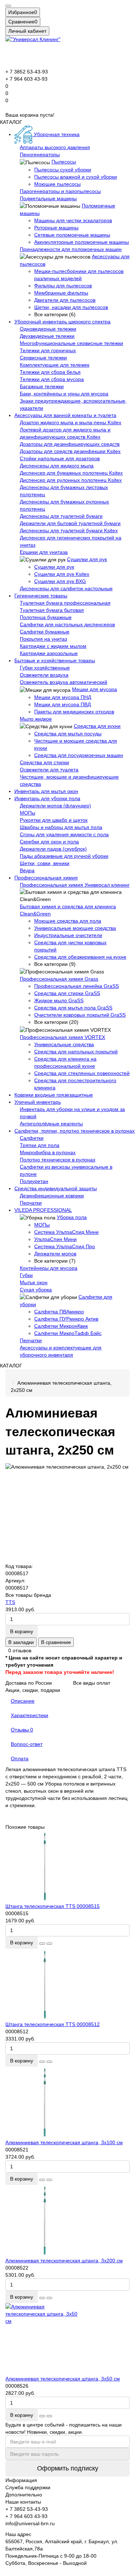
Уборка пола (72, 1217)
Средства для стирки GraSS (67, 993)
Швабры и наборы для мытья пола (61, 827)
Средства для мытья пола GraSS (73, 1008)
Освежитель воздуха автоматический (64, 682)
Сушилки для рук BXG (60, 581)
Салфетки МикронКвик (61, 1326)
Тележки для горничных (48, 350)
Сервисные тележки (43, 358)
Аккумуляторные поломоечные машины (82, 242)
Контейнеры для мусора (49, 1268)
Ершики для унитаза (44, 552)
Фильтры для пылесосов (63, 286)
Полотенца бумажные (46, 617)
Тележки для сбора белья (50, 372)
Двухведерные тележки (47, 336)
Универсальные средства (64, 1044)
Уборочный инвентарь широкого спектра (62, 322)
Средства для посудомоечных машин (79, 755)
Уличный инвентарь (38, 1102)
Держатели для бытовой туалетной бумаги (70, 523)
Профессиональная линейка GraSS (76, 986)
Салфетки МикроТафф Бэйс (68, 1333)
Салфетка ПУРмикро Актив (66, 1319)
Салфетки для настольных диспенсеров (67, 624)
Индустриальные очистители (68, 935)
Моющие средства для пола (68, 921)
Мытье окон (34, 1282)
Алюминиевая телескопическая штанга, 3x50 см (63, 2379)
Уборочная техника (56, 134)
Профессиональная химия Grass (59, 979)
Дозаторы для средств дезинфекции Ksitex (70, 451)
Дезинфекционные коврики (52, 1196)
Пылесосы (64, 162)
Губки (26, 1275)
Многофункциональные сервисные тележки (71, 343)
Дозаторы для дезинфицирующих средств (70, 444)
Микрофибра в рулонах (48, 1152)
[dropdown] (8, 6)
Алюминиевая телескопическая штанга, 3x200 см (64, 2261)
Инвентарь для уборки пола (47, 798)
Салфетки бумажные (45, 632)
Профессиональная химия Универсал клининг (75, 885)
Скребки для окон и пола (49, 842)
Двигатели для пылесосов (65, 300)
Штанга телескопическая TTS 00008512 (53, 2024)
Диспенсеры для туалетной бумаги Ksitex (69, 530)
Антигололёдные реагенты (51, 1124)
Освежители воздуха (44, 675)
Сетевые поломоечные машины (72, 235)
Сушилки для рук (87, 559)
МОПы (28, 813)
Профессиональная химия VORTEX (62, 1037)
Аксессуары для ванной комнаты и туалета (65, 415)
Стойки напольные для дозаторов (60, 458)
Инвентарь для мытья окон (46, 791)
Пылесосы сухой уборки (63, 170)
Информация (21, 2480)
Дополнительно (24, 2495)
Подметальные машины (48, 198)
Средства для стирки (44, 762)
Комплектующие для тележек (55, 365)
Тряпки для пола (40, 1145)
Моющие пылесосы (57, 184)
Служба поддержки (28, 2487)
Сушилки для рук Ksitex (62, 574)
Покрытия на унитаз (43, 639)
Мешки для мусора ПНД (63, 697)
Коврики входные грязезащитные (54, 1095)
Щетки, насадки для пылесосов (71, 307)
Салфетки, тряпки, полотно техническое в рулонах (75, 1131)
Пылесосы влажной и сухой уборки (76, 177)
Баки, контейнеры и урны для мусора (64, 394)
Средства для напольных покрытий (76, 1052)
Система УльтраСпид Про (65, 1246)
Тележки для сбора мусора (52, 379)
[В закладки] (42, 1944)
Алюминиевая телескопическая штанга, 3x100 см (64, 2142)
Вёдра (27, 870)
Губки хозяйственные (45, 668)
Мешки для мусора (94, 689)
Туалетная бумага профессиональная (65, 603)
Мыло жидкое (36, 719)
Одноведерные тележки (48, 329)
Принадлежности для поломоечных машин (71, 249)
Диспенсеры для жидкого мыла (57, 466)
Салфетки (32, 1138)
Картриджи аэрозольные (49, 653)
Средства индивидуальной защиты (56, 1188)
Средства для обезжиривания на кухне (80, 957)
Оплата (20, 1759)
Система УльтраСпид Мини (66, 1232)
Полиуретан (34, 1181)
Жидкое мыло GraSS (59, 1000)
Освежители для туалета (49, 770)
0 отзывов (20, 1650)
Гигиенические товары (41, 596)
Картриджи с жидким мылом (53, 646)
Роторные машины (56, 228)
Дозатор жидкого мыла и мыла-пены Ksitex (71, 422)
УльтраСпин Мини (55, 1239)
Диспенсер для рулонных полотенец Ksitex (71, 480)
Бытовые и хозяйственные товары (55, 660)
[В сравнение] (49, 1944)
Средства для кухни (97, 726)
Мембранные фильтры (61, 293)
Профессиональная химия (46, 878)
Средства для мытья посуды (68, 734)
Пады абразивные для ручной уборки (64, 856)
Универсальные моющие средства (75, 928)
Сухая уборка (36, 1290)
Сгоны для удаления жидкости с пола (64, 834)
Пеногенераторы (40, 154)
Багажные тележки (42, 386)
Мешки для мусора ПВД (62, 704)
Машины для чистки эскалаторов (73, 220)
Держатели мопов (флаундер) (55, 806)
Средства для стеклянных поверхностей (82, 1073)
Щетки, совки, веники (45, 863)
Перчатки (31, 1203)
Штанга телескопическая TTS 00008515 (53, 1906)
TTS (10, 1602)
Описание (23, 1701)
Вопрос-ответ (27, 1744)
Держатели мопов (55, 1254)
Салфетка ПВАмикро (59, 1312)
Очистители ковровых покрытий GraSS (80, 1015)
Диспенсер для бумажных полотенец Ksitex (71, 473)
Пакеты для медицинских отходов (74, 712)
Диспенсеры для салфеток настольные (66, 588)
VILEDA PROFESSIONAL (43, 1210)
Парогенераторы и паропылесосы (60, 191)
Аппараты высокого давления (55, 147)
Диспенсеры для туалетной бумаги (61, 516)
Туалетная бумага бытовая (52, 610)
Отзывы (22, 1730)
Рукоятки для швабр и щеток (54, 820)
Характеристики (30, 1715)
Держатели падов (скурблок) (53, 849)
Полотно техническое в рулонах (58, 1160)
